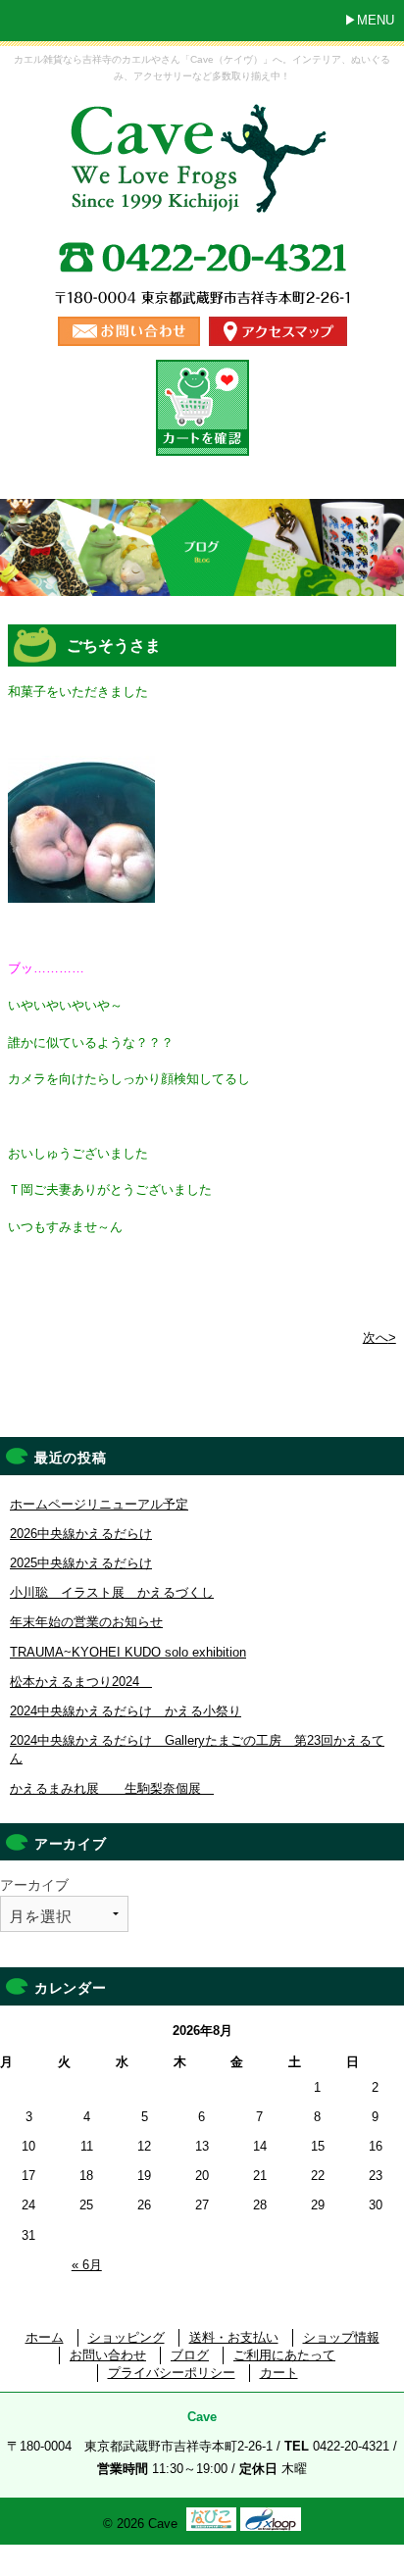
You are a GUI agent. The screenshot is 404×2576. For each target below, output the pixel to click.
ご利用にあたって (284, 2355)
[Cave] (202, 198)
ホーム (45, 2337)
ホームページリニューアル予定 (99, 1504)
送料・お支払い (234, 2337)
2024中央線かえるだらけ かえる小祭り (126, 1711)
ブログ (190, 2355)
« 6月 (87, 2265)
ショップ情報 (341, 2337)
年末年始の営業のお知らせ (86, 1622)
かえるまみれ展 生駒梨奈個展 (112, 1788)
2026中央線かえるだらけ (81, 1534)
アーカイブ (34, 1885)
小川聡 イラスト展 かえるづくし (112, 1592)
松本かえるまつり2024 (81, 1682)
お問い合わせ (108, 2355)
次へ (379, 1338)
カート (279, 2373)
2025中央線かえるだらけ (81, 1563)
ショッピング (126, 2337)
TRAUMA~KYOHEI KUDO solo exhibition (128, 1652)
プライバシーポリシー (172, 2373)
